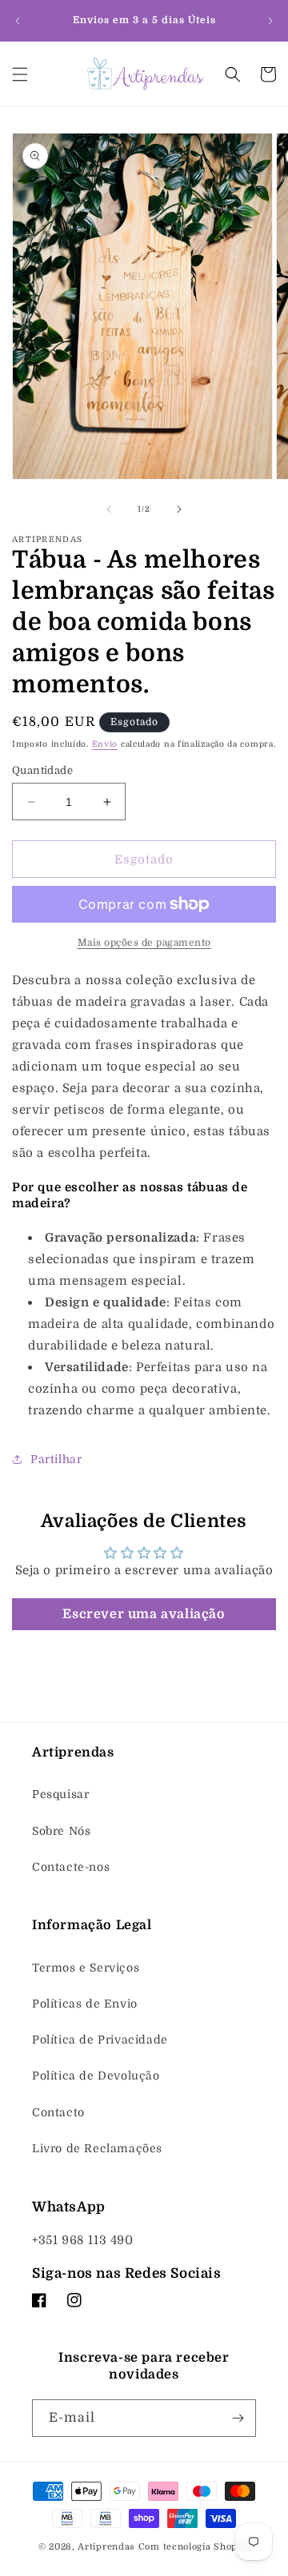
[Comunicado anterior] (18, 21)
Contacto (58, 2112)
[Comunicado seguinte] (270, 21)
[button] (20, 74)
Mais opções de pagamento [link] (144, 943)
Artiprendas (106, 2547)
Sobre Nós (61, 1831)
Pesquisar (60, 1794)
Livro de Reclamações (97, 2148)
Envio (105, 744)
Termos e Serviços (86, 1968)
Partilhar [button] (56, 1459)
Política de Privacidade (100, 2040)
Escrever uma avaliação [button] (144, 1614)
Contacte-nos (71, 1867)
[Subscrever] (238, 2418)
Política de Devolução (96, 2076)
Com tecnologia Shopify (194, 2547)
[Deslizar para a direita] (179, 509)
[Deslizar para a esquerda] (109, 509)
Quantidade (42, 770)
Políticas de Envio (85, 2004)
